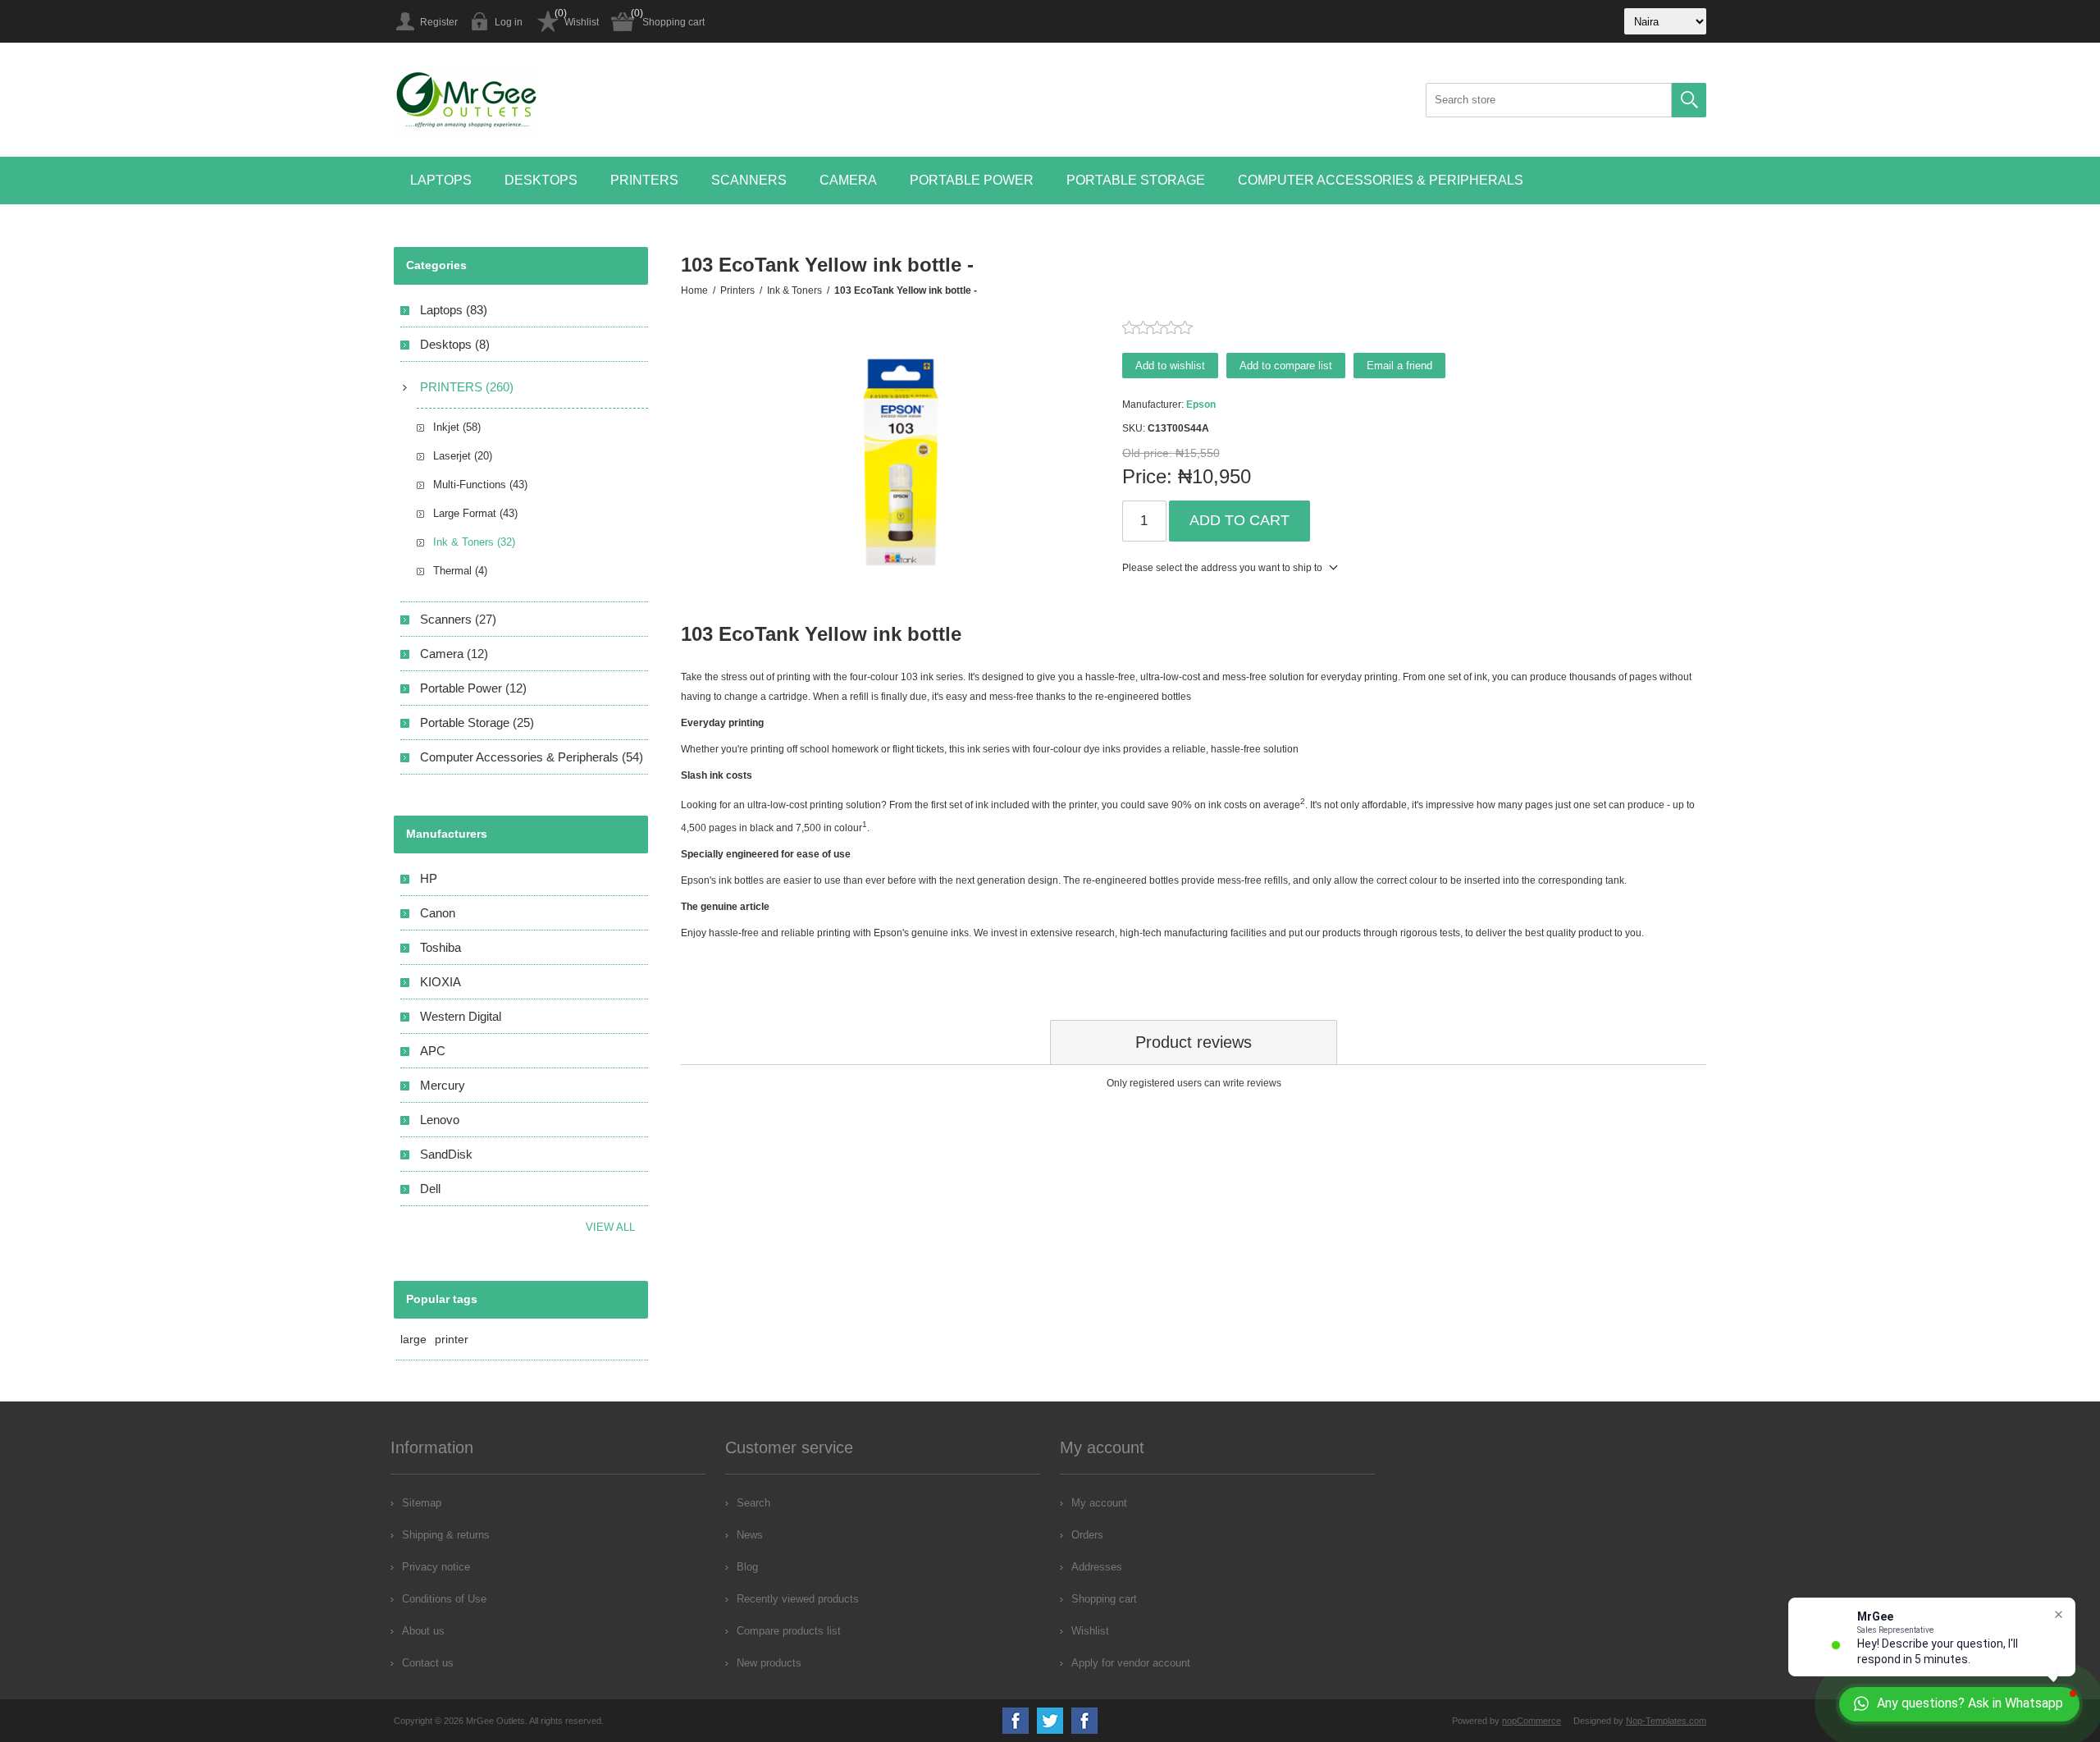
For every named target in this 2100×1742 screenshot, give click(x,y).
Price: (1147, 476)
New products (769, 1663)
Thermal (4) (460, 571)
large (413, 1339)
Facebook (1016, 1721)
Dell (430, 1189)
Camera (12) (454, 654)
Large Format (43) (475, 513)
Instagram (1084, 1721)
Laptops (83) (454, 310)
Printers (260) (467, 387)
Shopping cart (673, 22)
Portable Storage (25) (477, 722)
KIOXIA (441, 982)
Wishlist (582, 22)
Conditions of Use (444, 1599)
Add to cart (1239, 520)
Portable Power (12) (473, 688)
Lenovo (440, 1120)
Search (1689, 100)
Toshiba (441, 947)
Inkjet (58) (457, 427)
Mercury (443, 1085)
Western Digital (461, 1016)
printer (452, 1339)
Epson (1201, 405)
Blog (747, 1567)
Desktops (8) (455, 344)
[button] (441, 181)
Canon (438, 913)
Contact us (428, 1663)
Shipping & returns (446, 1535)
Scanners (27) (458, 619)
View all (610, 1227)
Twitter (1050, 1721)
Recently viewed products (798, 1599)
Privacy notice (436, 1567)
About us (423, 1631)
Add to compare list (1286, 366)
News (750, 1535)
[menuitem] (548, 1503)
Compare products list (789, 1631)
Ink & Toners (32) (474, 542)
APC (433, 1051)
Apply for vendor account (1131, 1663)
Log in (509, 22)
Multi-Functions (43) (480, 485)
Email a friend (1399, 366)
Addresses (1097, 1567)
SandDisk (446, 1154)
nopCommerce (1532, 1721)
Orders (1087, 1535)
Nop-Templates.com (1666, 1721)
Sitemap (422, 1503)
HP (429, 878)
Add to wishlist (1170, 366)
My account (1099, 1503)
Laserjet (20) (463, 456)
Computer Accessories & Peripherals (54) (532, 757)
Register (439, 22)
